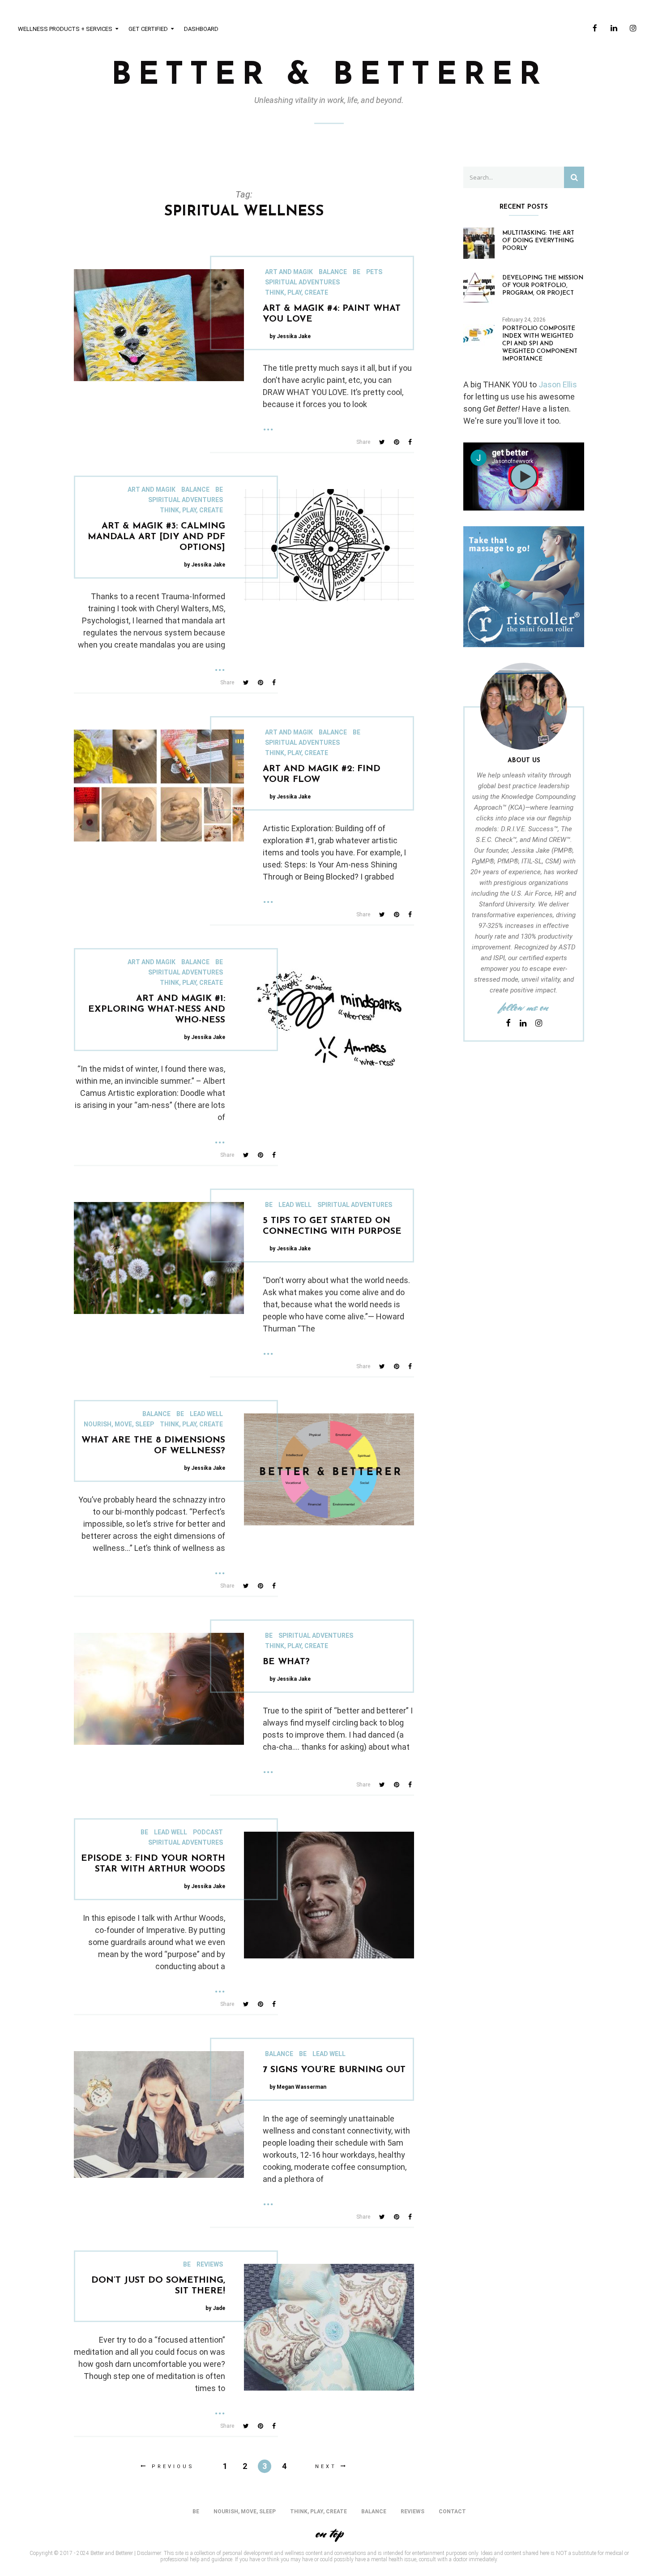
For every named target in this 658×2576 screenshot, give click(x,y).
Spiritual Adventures (302, 282)
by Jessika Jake (290, 336)
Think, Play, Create (297, 292)
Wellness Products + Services (65, 29)
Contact (452, 2512)
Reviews (210, 2264)
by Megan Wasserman (298, 2087)
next (326, 2467)
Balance (333, 272)
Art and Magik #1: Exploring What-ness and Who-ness (157, 1009)
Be (357, 272)
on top (329, 2533)
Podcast (208, 1832)
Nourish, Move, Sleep (119, 1424)
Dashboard (201, 29)
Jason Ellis (558, 384)
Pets (374, 272)
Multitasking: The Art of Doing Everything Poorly (538, 241)
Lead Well (295, 1205)
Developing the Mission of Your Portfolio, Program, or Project (543, 286)
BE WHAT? (286, 1662)
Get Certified (148, 29)
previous (173, 2467)
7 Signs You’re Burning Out (334, 2070)
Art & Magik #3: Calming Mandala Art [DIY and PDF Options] (156, 537)
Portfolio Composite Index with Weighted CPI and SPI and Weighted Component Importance (540, 344)
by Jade (215, 2308)
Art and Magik (289, 272)
